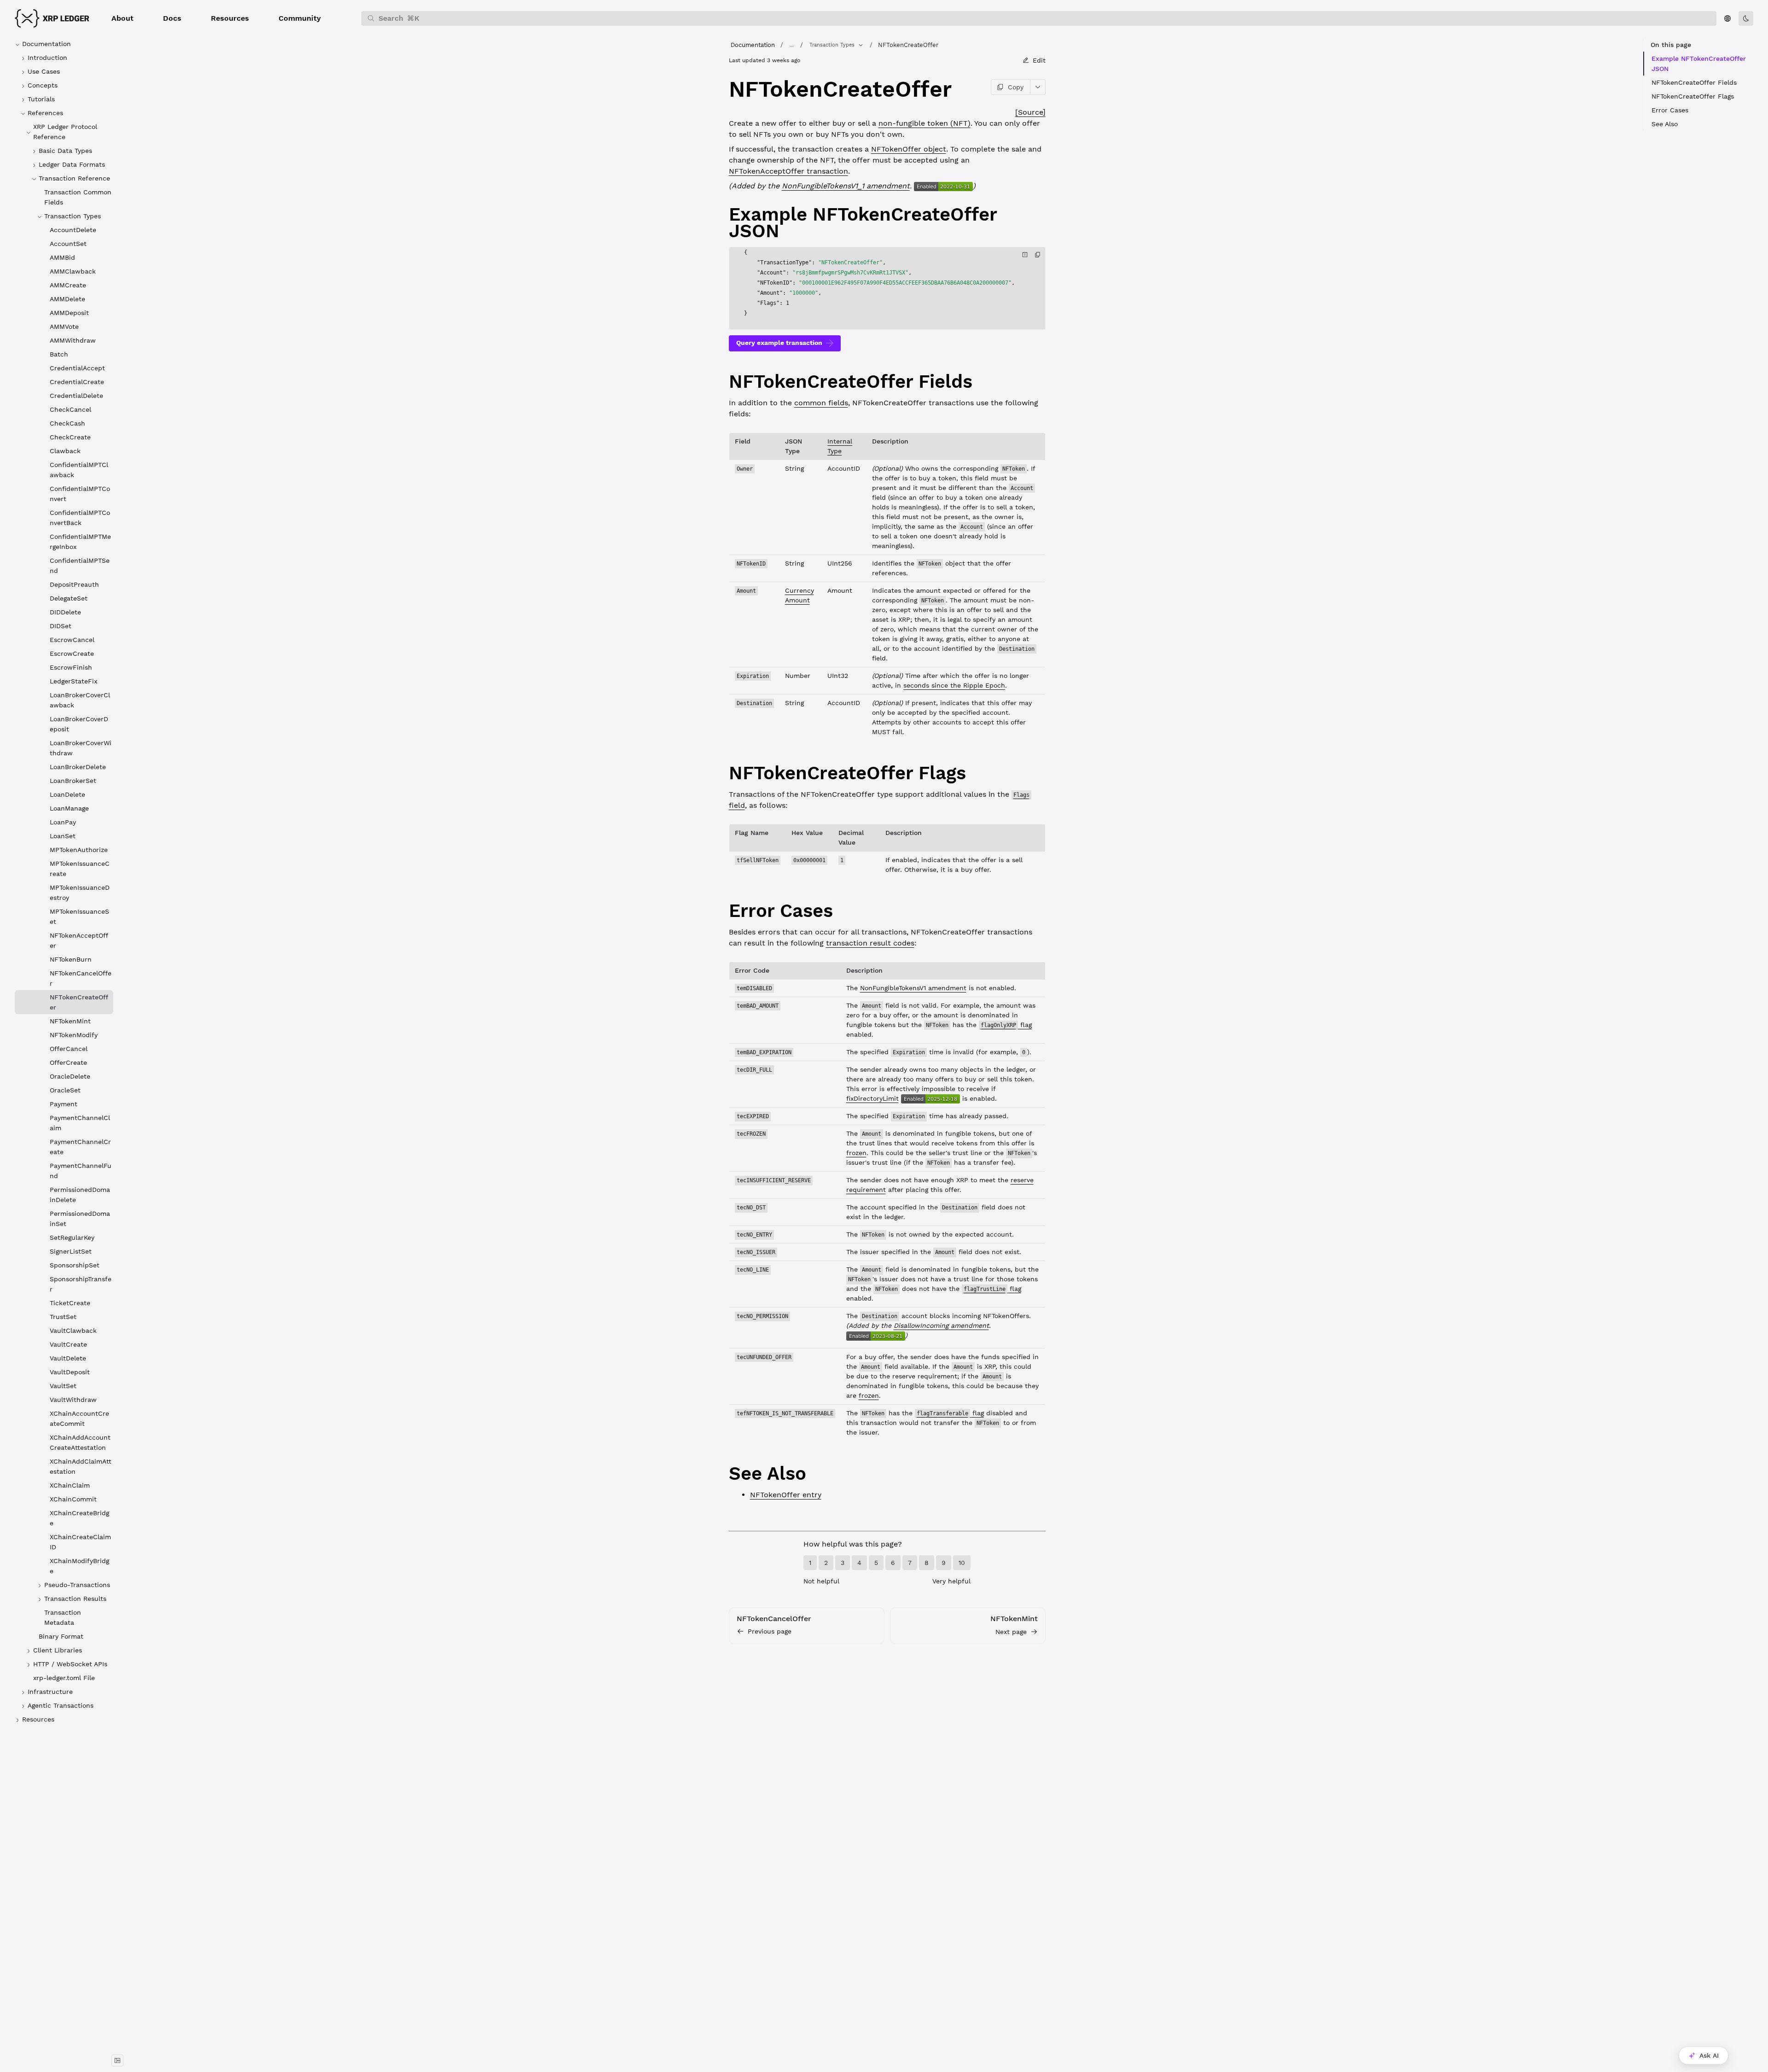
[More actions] (1038, 87)
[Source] (1030, 112)
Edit (1039, 60)
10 (962, 1563)
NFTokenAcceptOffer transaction (788, 171)
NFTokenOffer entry (786, 1495)
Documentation (753, 45)
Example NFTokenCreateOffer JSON (1699, 64)
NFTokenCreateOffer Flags (1693, 96)
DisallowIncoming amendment (941, 1325)
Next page (1011, 1632)
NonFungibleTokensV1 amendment (913, 988)
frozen (856, 1153)
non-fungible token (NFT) (925, 123)
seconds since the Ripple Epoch (954, 685)
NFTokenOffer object (909, 149)
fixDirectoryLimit (872, 1098)
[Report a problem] (1025, 255)
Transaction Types (832, 45)
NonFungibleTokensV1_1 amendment (846, 186)
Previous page (770, 1631)
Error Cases (1670, 110)
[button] (122, 18)
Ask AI (1709, 2055)
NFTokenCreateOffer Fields (1694, 82)
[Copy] (1038, 255)
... (792, 45)
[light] (1746, 18)
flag (1006, 1025)
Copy (1016, 87)
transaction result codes (870, 943)
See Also (1665, 124)
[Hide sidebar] (117, 2060)
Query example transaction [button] (779, 343)
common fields (821, 403)
